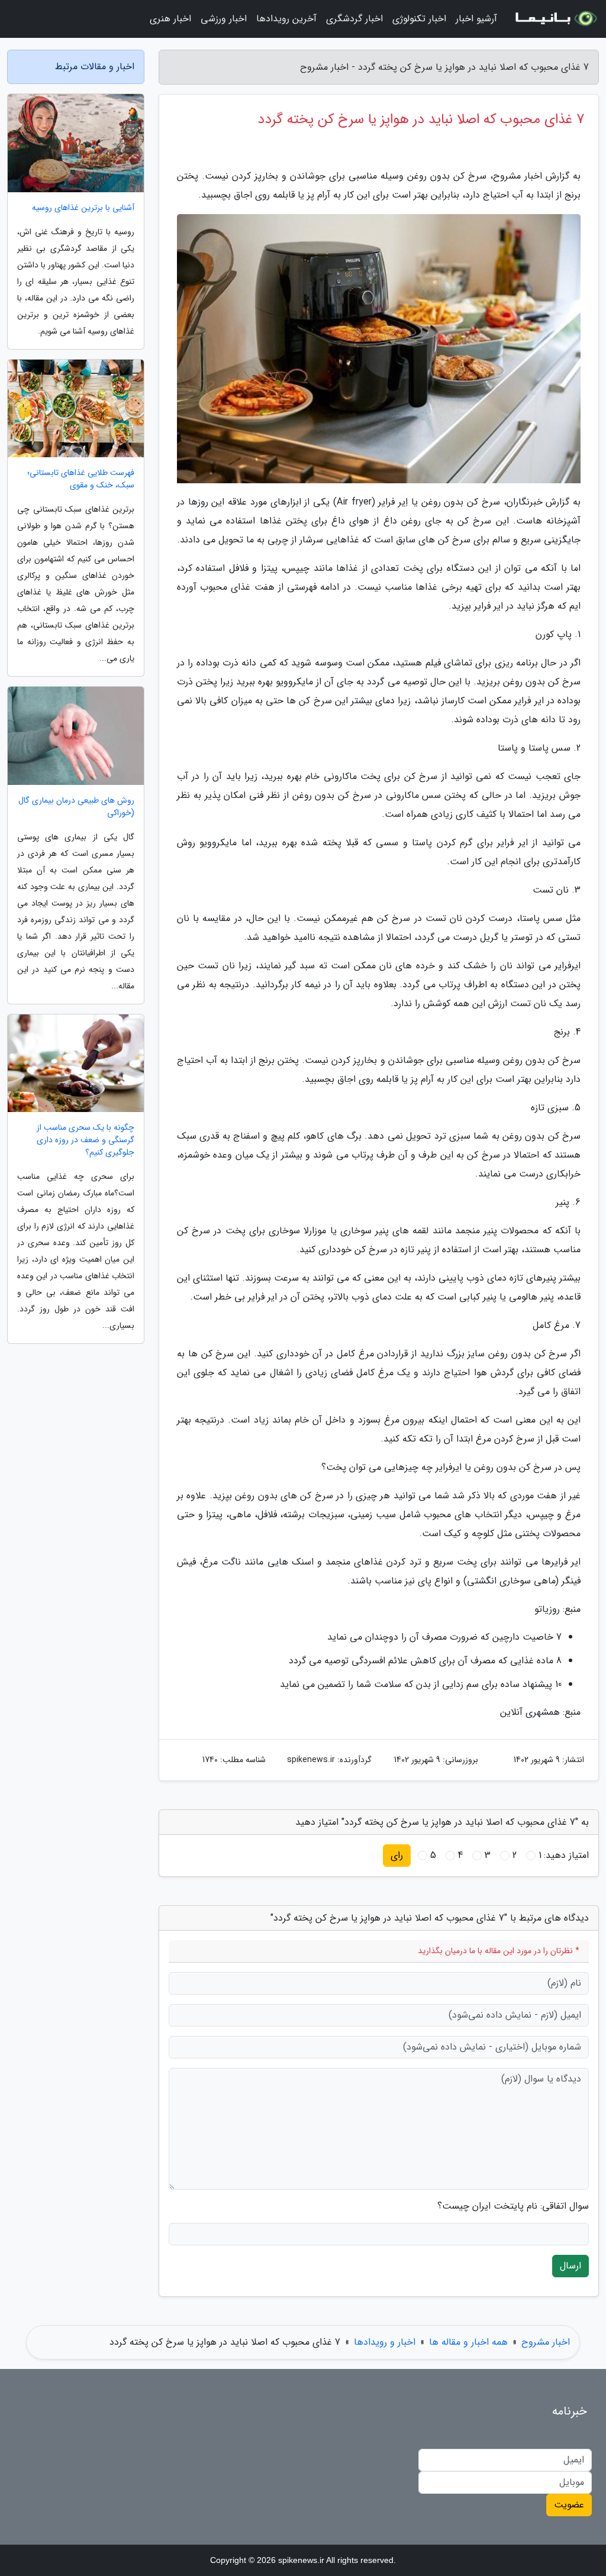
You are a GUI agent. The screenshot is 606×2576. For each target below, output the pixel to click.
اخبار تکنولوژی (419, 19)
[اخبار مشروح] (555, 19)
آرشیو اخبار (476, 19)
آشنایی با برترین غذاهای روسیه (83, 208)
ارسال (570, 2266)
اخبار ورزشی (224, 19)
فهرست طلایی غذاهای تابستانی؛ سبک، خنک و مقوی (81, 479)
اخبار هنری (170, 19)
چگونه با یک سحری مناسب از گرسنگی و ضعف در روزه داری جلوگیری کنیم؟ (86, 1140)
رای (397, 1855)
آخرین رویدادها (286, 19)
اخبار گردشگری (354, 19)
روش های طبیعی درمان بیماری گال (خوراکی (76, 807)
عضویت (569, 2505)
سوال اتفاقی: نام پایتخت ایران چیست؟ (513, 2206)
